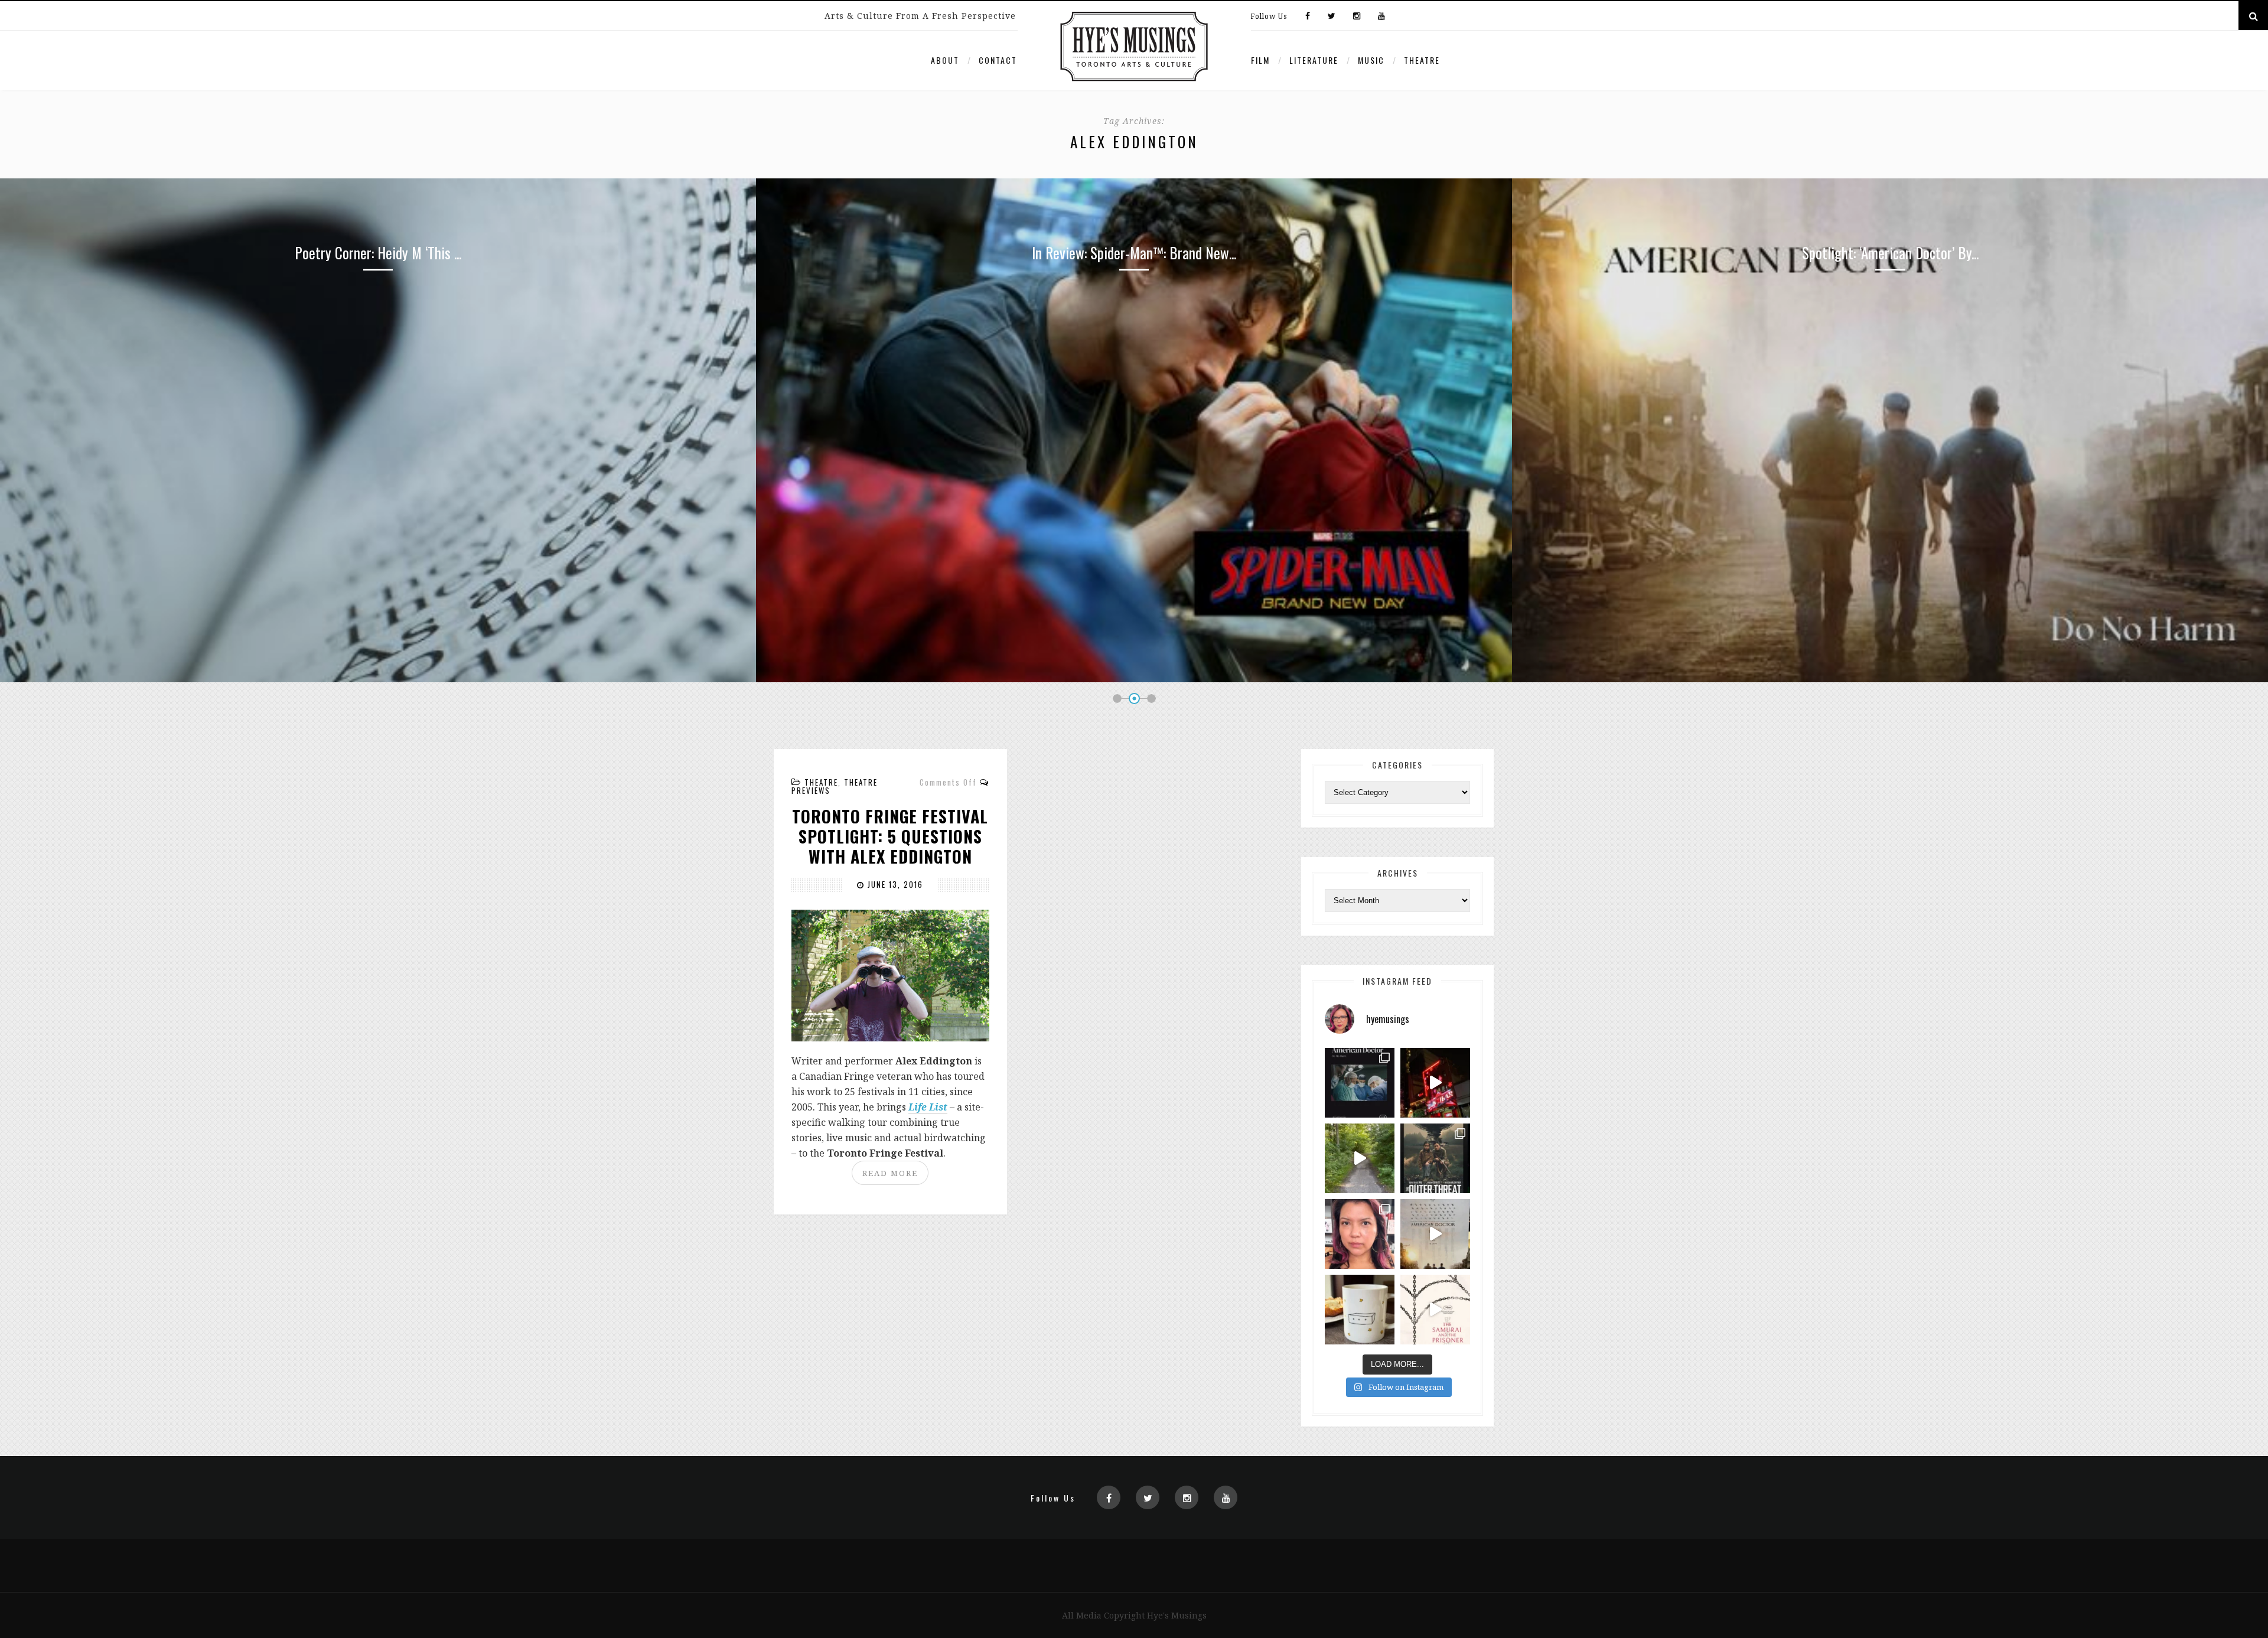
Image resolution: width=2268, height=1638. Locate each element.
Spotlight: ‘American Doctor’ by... (1134, 253)
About (945, 60)
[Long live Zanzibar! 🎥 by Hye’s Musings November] (1435, 1083)
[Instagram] (1357, 17)
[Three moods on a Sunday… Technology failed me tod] (1360, 1234)
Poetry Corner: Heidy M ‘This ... (1890, 253)
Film (1260, 60)
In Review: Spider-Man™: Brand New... (378, 253)
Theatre (1422, 60)
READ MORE (890, 1173)
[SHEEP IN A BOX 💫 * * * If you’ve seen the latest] (1360, 1310)
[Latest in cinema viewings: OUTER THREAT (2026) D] (1435, 1158)
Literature (1314, 60)
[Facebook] (1308, 17)
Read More (378, 338)
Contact (998, 60)
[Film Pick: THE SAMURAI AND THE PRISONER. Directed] (1435, 1310)
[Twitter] (1332, 17)
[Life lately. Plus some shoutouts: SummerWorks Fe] (1360, 1158)
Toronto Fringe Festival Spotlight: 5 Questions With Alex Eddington (890, 836)
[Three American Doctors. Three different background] (1435, 1234)
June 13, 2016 (894, 884)
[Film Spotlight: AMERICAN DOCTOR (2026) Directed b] (1360, 1083)
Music (1371, 60)
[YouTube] (1379, 17)
